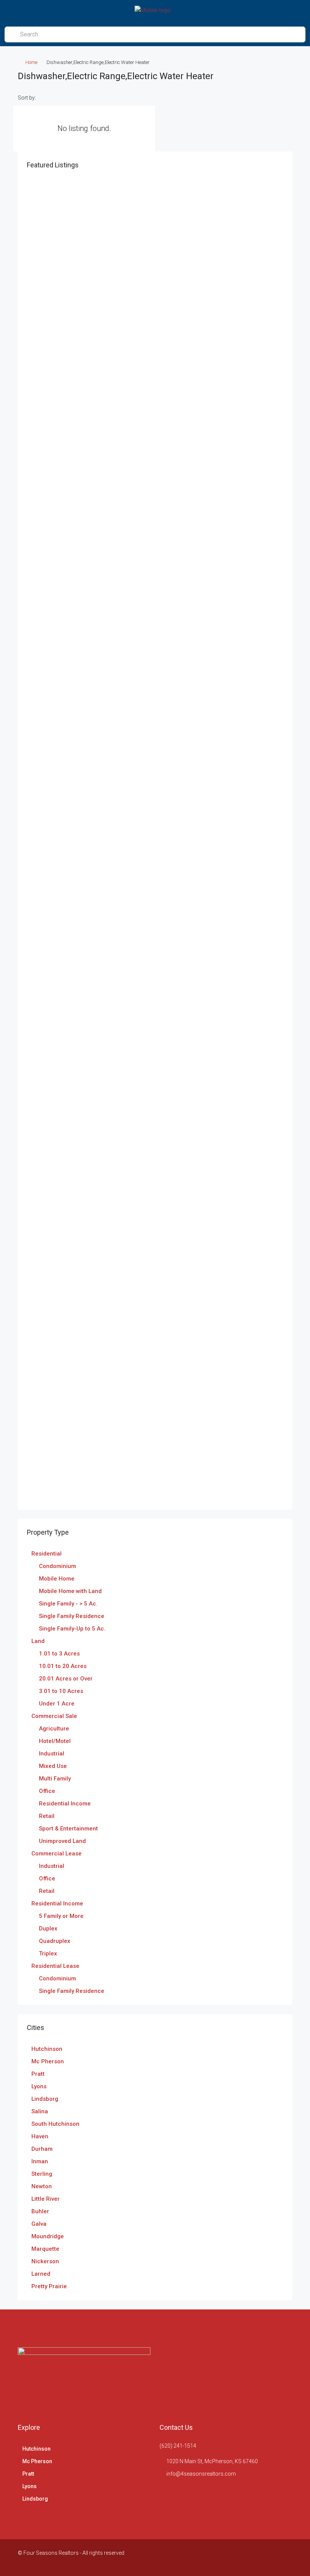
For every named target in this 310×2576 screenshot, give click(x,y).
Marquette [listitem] (45, 2249)
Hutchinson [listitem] (47, 2049)
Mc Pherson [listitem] (48, 2061)
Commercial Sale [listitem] (54, 1716)
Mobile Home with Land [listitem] (70, 1591)
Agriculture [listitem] (54, 1729)
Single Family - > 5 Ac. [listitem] (68, 1604)
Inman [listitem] (40, 2161)
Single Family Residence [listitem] (72, 1616)
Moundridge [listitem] (48, 2236)
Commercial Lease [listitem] (57, 1854)
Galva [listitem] (39, 2224)
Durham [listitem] (42, 2149)
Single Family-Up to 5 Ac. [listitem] (72, 1629)
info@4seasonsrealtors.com (201, 2474)
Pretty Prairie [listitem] (49, 2286)
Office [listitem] (47, 1791)
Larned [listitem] (41, 2274)
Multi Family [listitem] (55, 1779)
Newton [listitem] (42, 2186)
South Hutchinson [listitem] (55, 2124)
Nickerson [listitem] (45, 2261)
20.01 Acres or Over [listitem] (66, 1679)
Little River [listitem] (46, 2199)
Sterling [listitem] (42, 2174)
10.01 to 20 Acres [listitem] (63, 1666)
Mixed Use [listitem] (53, 1766)
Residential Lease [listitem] (55, 1966)
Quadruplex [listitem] (55, 1941)
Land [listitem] (38, 1641)
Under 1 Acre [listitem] (57, 1704)
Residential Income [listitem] (65, 1804)
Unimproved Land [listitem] (62, 1841)
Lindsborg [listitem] (45, 2099)
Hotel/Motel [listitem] (55, 1741)
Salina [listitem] (40, 2111)
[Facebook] (272, 2557)
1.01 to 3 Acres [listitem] (59, 1654)
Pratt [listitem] (38, 2074)
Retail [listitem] (47, 1816)
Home (31, 62)
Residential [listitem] (46, 1554)
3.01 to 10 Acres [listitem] (61, 1691)
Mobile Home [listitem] (57, 1579)
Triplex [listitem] (48, 1953)
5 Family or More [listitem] (61, 1916)
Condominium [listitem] (57, 1566)
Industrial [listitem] (52, 1754)
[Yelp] (286, 2557)
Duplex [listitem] (48, 1928)
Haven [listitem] (40, 2136)
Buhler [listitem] (40, 2211)
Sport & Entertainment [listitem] (68, 1829)
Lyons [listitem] (39, 2086)
